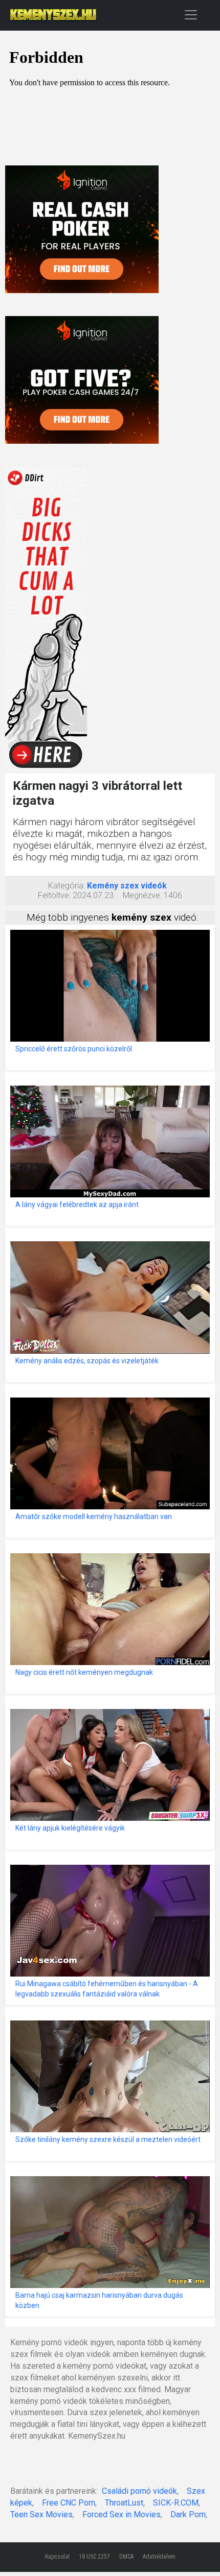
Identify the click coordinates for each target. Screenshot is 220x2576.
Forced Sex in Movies (122, 2514)
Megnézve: (142, 895)
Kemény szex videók (127, 886)
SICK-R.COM (176, 2503)
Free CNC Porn (69, 2503)
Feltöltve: (54, 895)
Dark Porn (188, 2514)
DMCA (126, 2557)
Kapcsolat (57, 2557)
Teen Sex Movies (41, 2514)
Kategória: (67, 886)
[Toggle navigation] (191, 15)
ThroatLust (124, 2503)
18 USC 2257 (94, 2557)
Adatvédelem (159, 2557)
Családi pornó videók (139, 2491)
